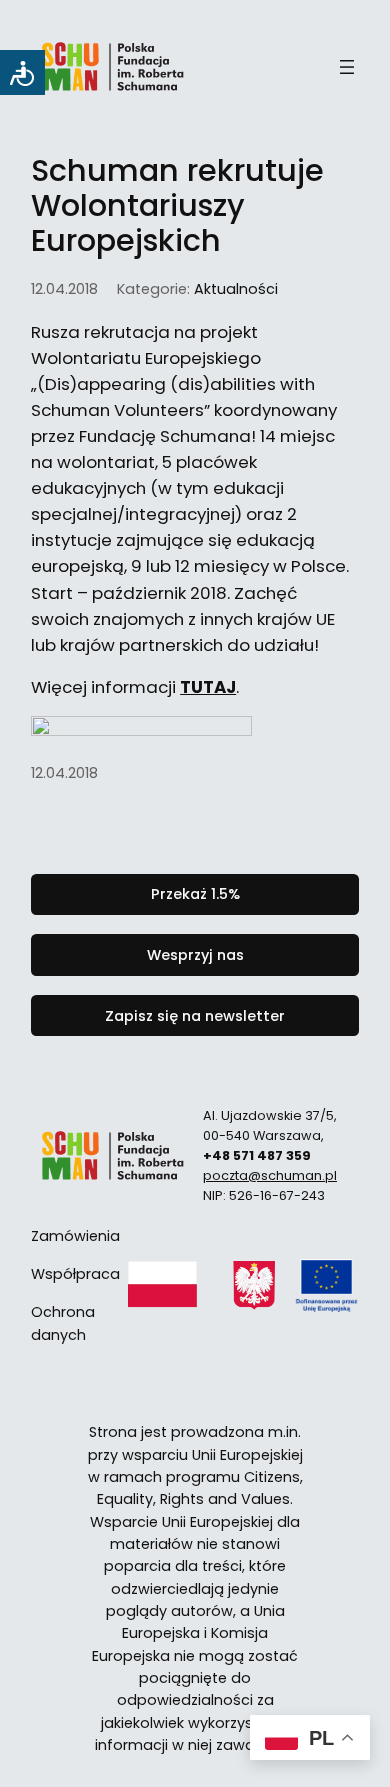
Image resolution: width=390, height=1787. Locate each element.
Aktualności (236, 289)
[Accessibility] (22, 72)
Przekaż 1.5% (195, 894)
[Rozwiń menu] (347, 67)
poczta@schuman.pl (270, 1175)
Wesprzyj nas (195, 955)
